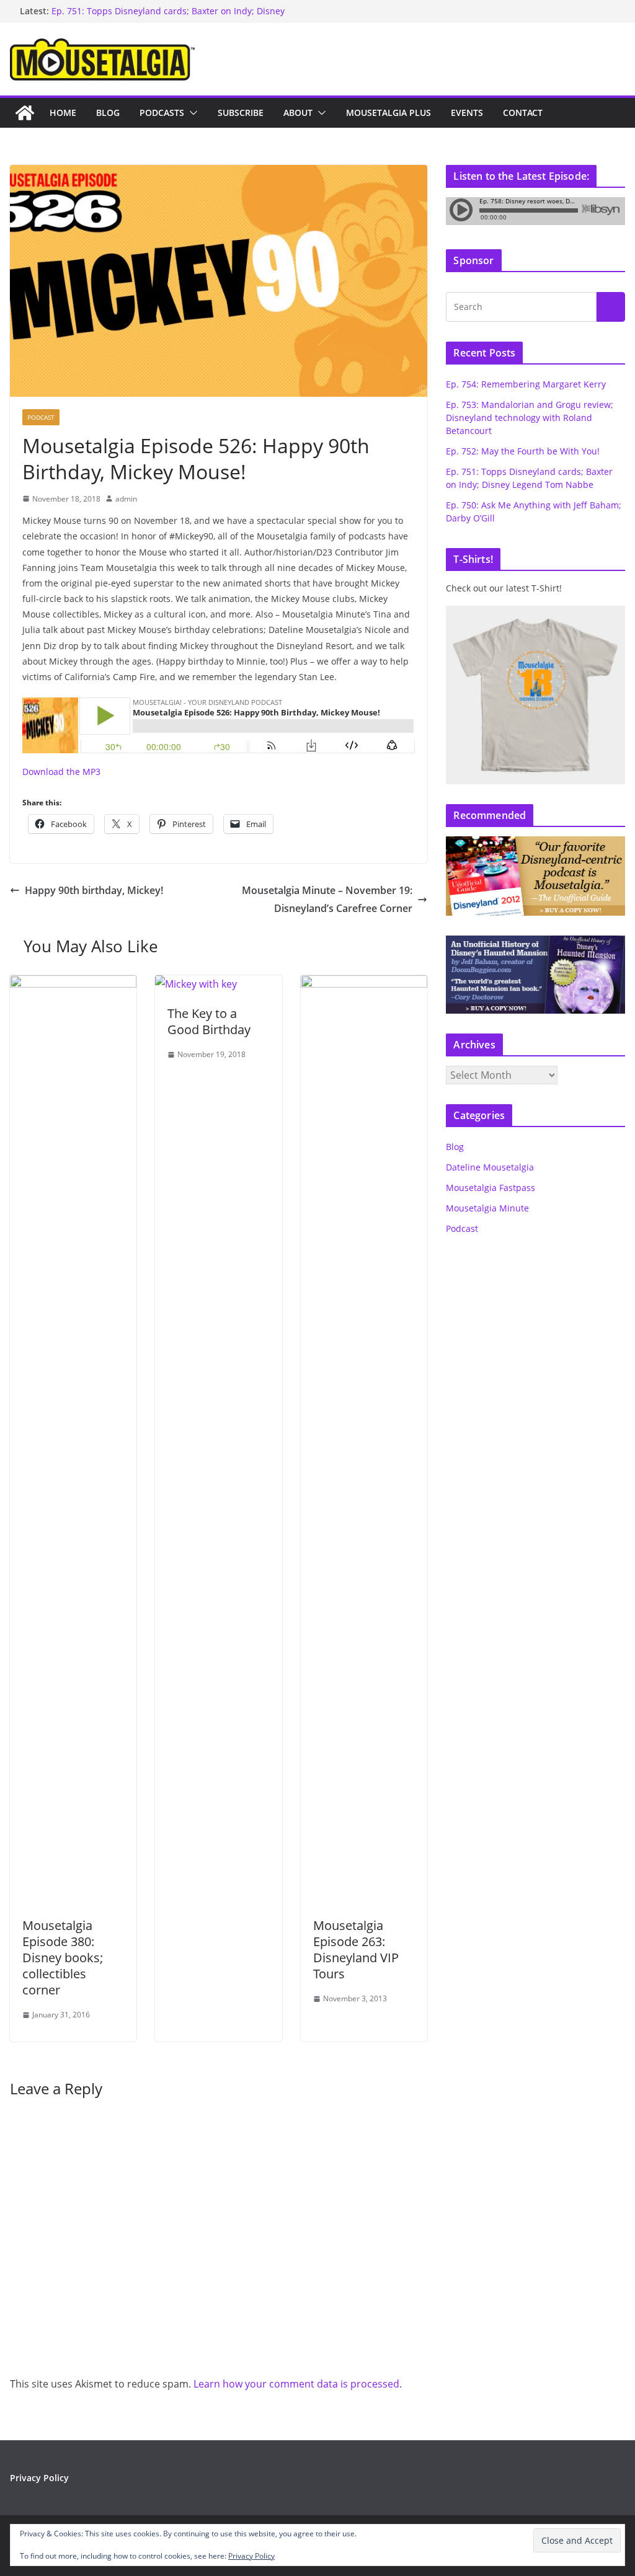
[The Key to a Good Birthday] (196, 984)
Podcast (41, 417)
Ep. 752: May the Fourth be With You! (523, 451)
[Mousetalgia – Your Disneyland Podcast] (25, 113)
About (298, 113)
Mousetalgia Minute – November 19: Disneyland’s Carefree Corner (327, 899)
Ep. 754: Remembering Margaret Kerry (526, 384)
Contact (523, 113)
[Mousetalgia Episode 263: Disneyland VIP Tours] (364, 984)
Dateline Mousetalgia (490, 1167)
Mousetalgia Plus (389, 113)
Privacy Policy (39, 2478)
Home (63, 113)
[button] (191, 113)
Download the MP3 (61, 772)
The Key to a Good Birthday (209, 1021)
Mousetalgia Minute (487, 1208)
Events (467, 113)
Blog (108, 113)
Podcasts (162, 113)
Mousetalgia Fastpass (491, 1188)
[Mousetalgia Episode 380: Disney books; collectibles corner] (73, 984)
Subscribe (241, 113)
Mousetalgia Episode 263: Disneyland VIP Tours (356, 1950)
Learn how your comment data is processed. (298, 2384)
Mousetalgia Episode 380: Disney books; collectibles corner (63, 1958)
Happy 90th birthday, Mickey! (94, 890)
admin (126, 499)
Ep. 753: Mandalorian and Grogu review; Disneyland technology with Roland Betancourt (530, 418)
